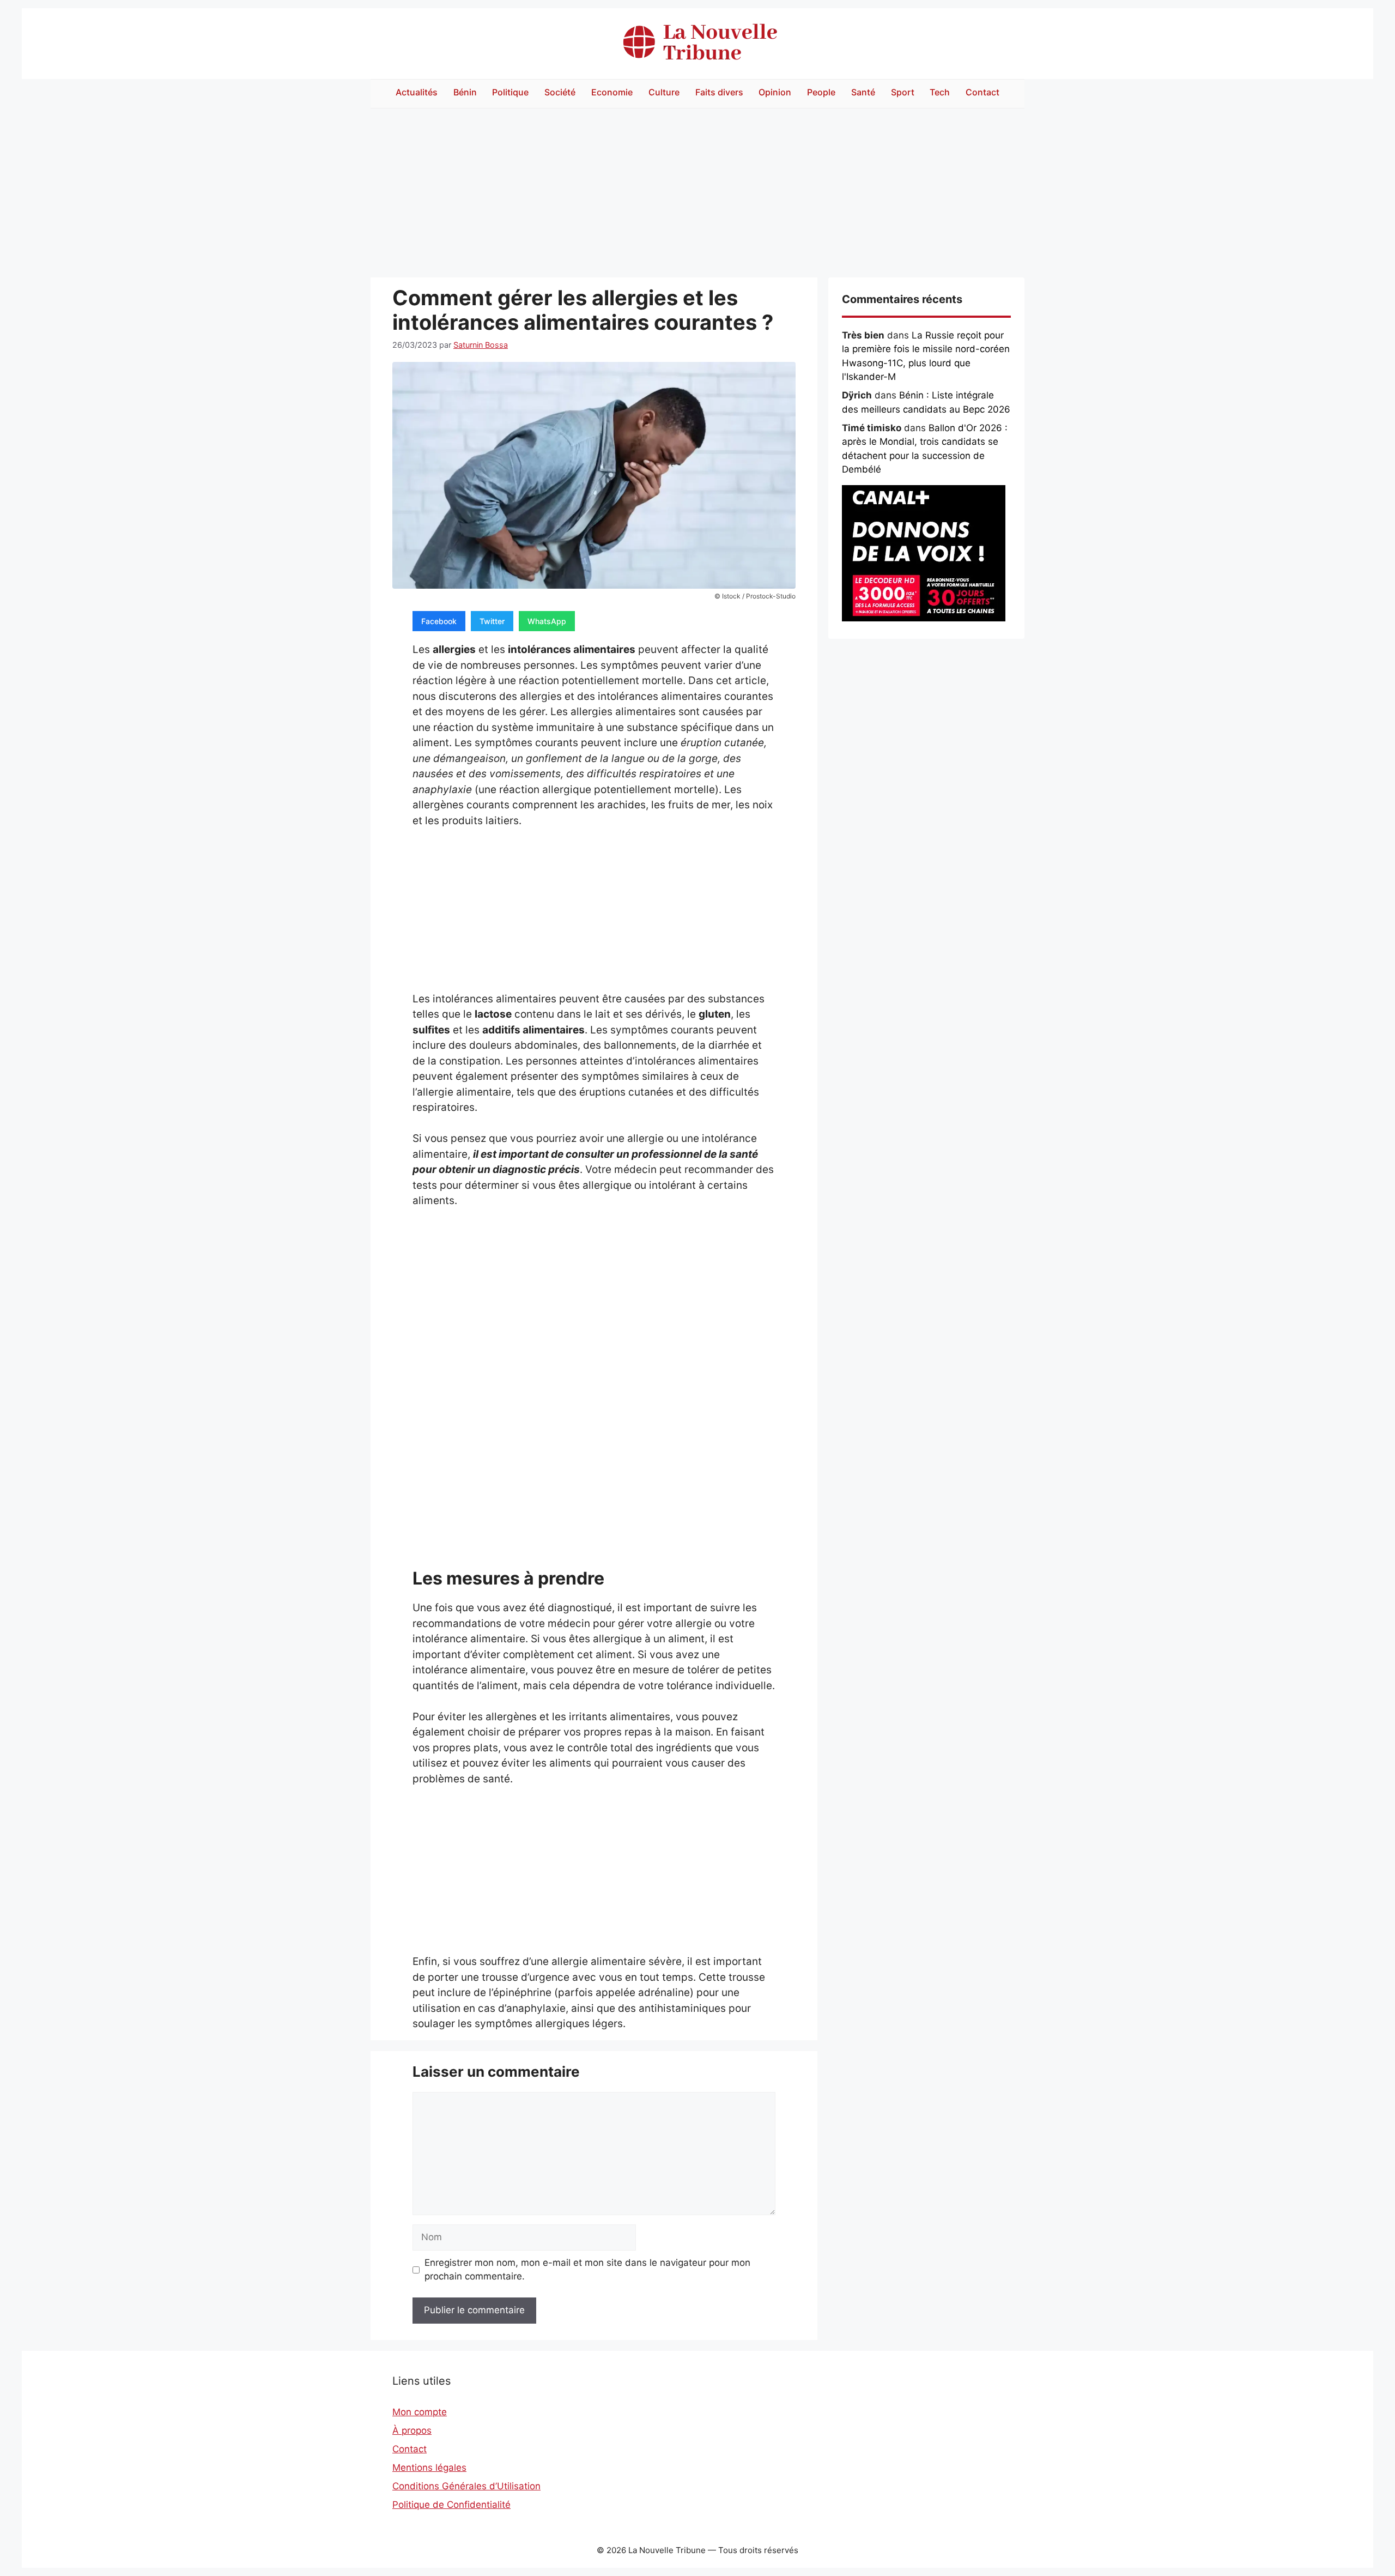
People (821, 92)
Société (560, 92)
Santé (863, 92)
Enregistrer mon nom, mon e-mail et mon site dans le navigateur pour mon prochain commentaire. (587, 2270)
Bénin (465, 92)
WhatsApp (547, 621)
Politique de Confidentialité (451, 2505)
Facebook (439, 621)
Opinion (775, 92)
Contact (982, 92)
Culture (664, 92)
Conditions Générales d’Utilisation (466, 2486)
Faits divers (719, 92)
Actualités (417, 92)
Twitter (492, 621)
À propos (412, 2430)
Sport (903, 92)
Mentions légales (429, 2468)
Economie (612, 92)
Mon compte (420, 2412)
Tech (940, 92)
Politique (510, 92)
